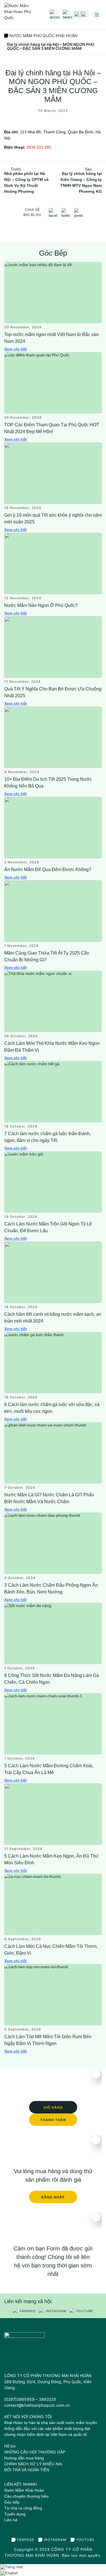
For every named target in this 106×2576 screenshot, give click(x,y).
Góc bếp (12, 2502)
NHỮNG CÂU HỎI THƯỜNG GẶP (35, 2452)
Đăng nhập (53, 2197)
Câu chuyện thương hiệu (26, 2496)
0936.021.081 (39, 147)
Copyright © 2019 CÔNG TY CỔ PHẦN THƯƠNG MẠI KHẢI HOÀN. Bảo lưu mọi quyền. (53, 2552)
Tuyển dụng (15, 2514)
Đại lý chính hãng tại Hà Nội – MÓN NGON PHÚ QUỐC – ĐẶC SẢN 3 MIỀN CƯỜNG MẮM (51, 46)
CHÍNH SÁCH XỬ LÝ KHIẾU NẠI (33, 2464)
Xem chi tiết (16, 349)
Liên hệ (11, 2520)
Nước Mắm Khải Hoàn (24, 2490)
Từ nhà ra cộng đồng (23, 2508)
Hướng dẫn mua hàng (24, 2458)
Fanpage (28, 2311)
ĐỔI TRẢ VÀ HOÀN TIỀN (27, 2470)
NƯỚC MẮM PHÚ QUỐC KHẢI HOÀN (43, 36)
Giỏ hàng (53, 2107)
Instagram (56, 2311)
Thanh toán (53, 2120)
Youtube (85, 2311)
